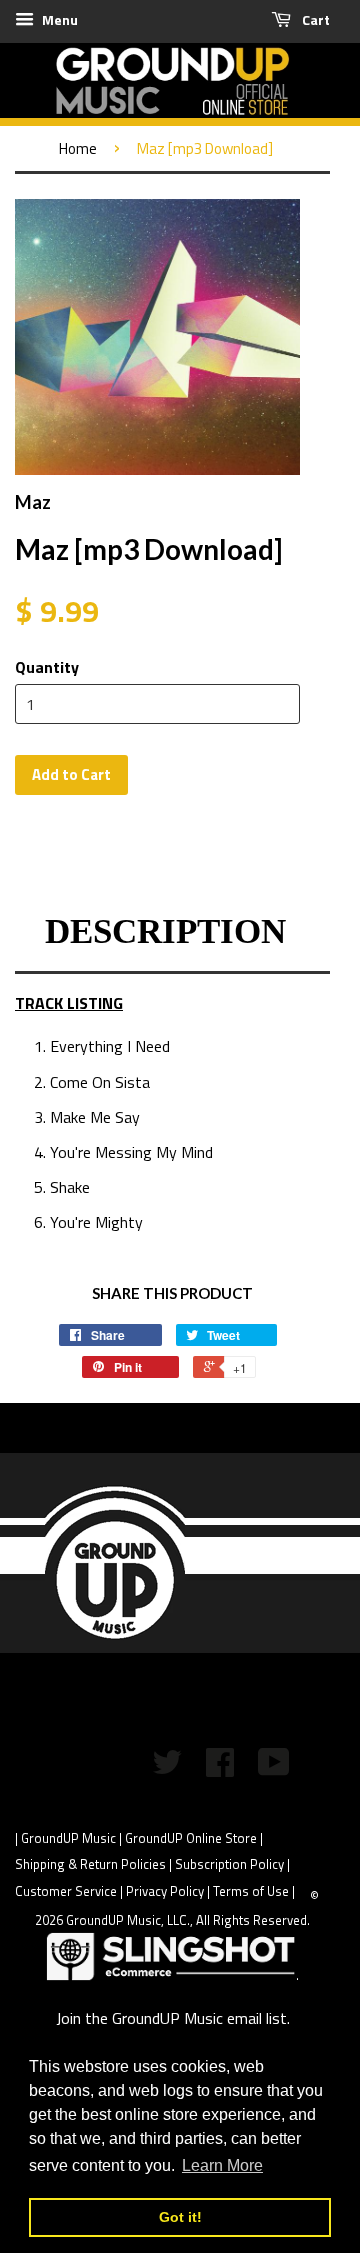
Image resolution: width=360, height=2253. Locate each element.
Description (165, 931)
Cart (314, 19)
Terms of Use (251, 1891)
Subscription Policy (229, 1864)
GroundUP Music (68, 1838)
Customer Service (66, 1891)
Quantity (47, 667)
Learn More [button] (222, 2165)
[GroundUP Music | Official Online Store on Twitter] (167, 1768)
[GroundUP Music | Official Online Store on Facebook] (220, 1768)
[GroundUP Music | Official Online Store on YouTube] (274, 1768)
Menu (58, 19)
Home (78, 148)
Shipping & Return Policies (90, 1864)
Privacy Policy (165, 1891)
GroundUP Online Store (191, 1838)
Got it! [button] (180, 2217)
